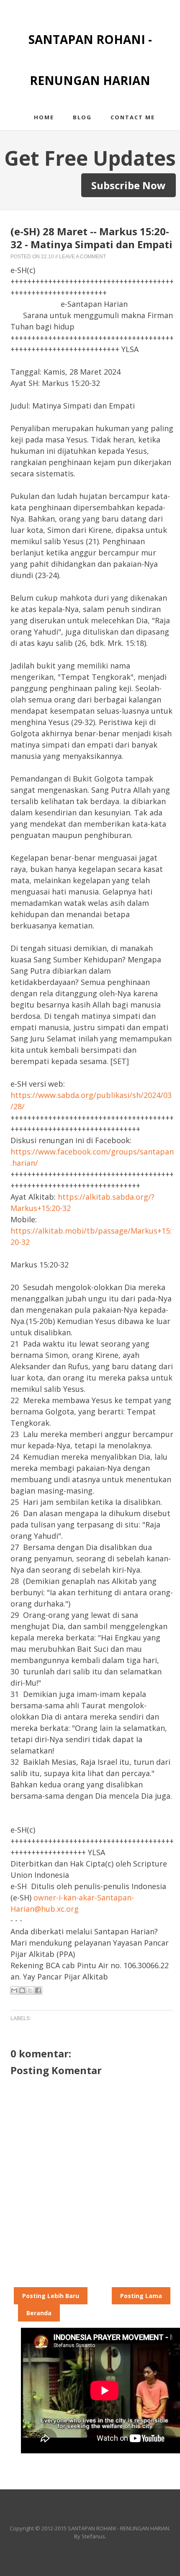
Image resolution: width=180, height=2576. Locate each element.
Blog (82, 117)
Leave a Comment (82, 257)
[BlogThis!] (22, 1990)
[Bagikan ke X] (30, 1990)
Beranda (39, 2313)
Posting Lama (141, 2296)
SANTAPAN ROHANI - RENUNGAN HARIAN (118, 2528)
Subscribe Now (129, 185)
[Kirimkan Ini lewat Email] (14, 1990)
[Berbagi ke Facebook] (38, 1990)
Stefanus (93, 2536)
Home (44, 117)
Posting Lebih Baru (51, 2296)
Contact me (133, 117)
